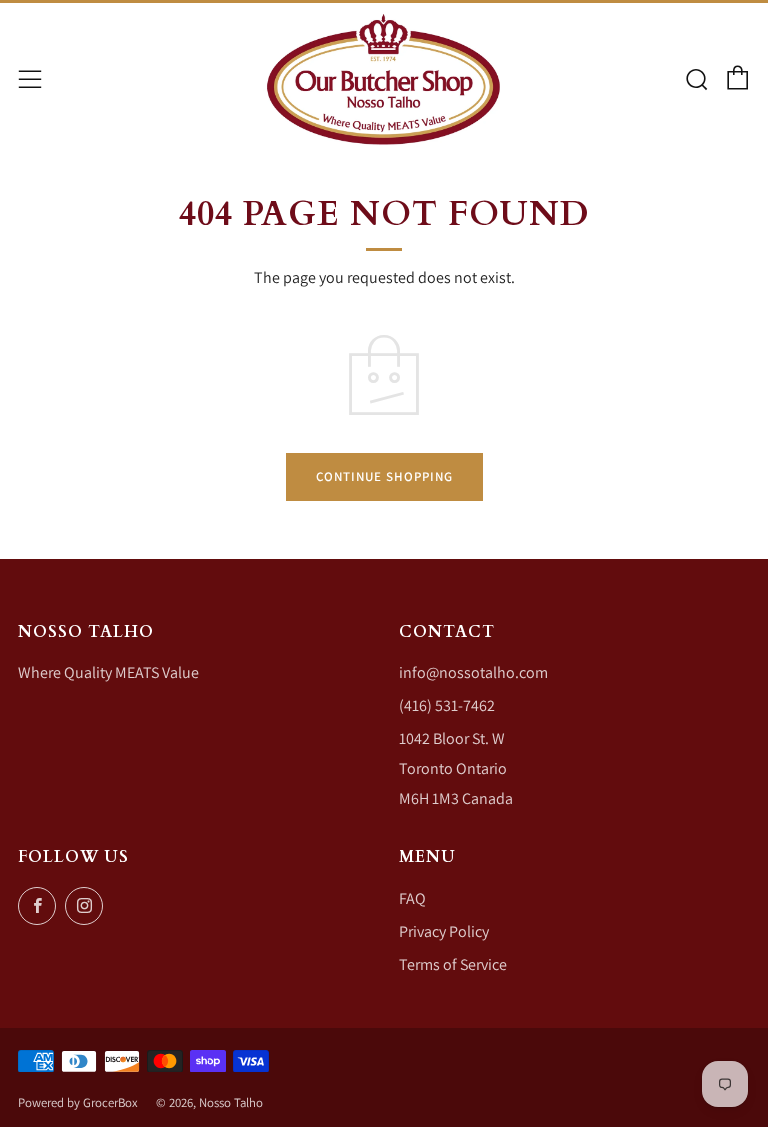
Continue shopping (384, 476)
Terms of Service (453, 964)
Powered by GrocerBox (78, 1102)
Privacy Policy (444, 931)
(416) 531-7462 (447, 705)
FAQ (412, 898)
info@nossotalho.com (473, 672)
